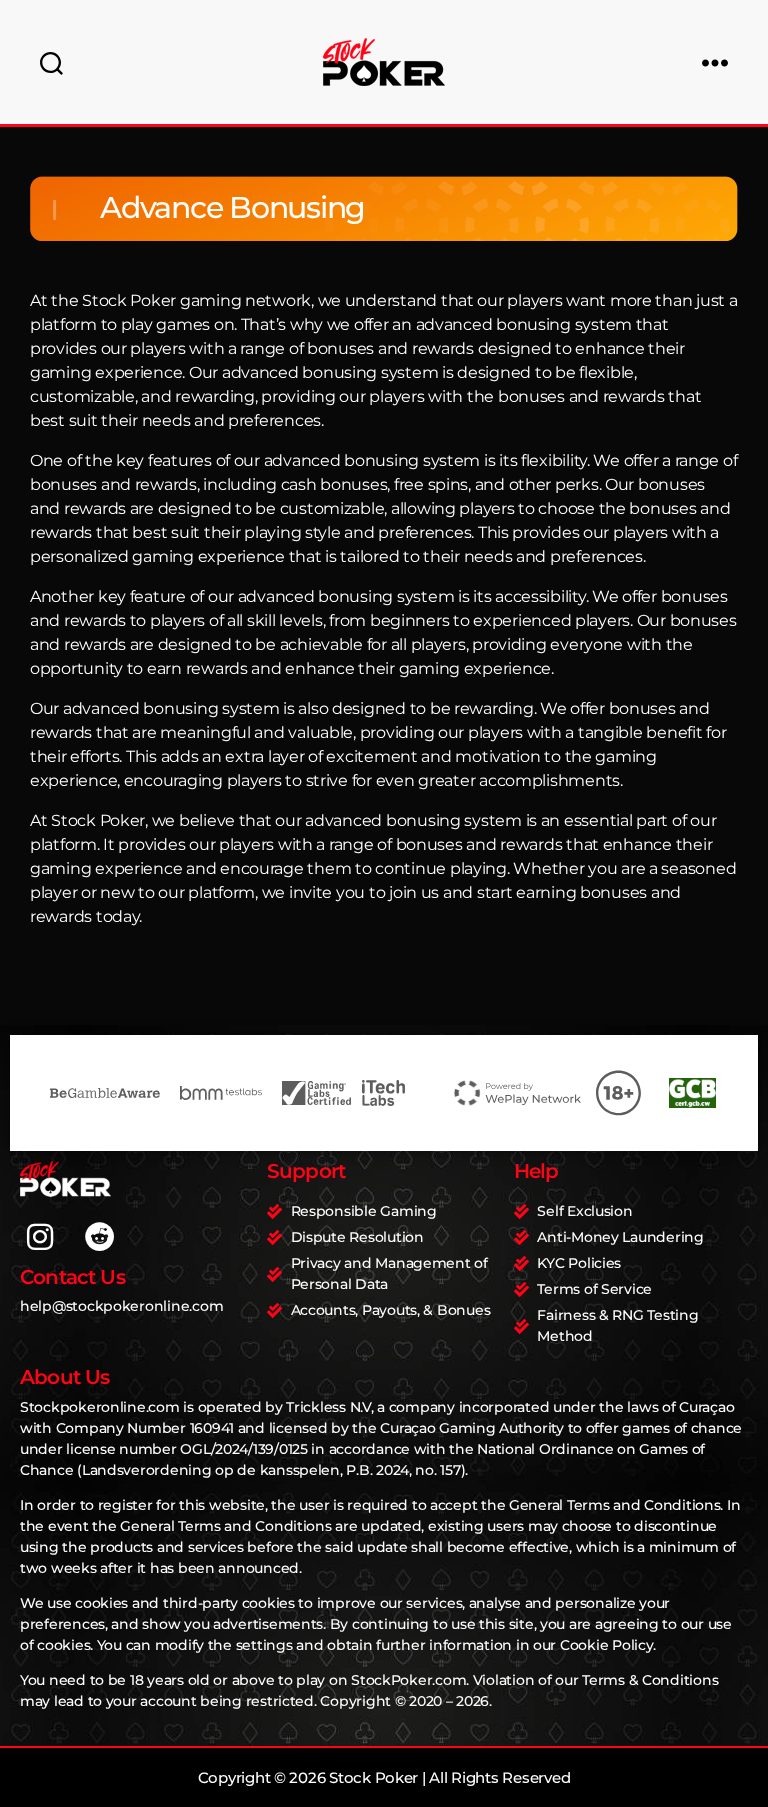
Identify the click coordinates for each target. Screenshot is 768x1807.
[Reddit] (100, 1237)
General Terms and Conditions (614, 1505)
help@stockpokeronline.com (121, 1306)
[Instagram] (40, 1237)
